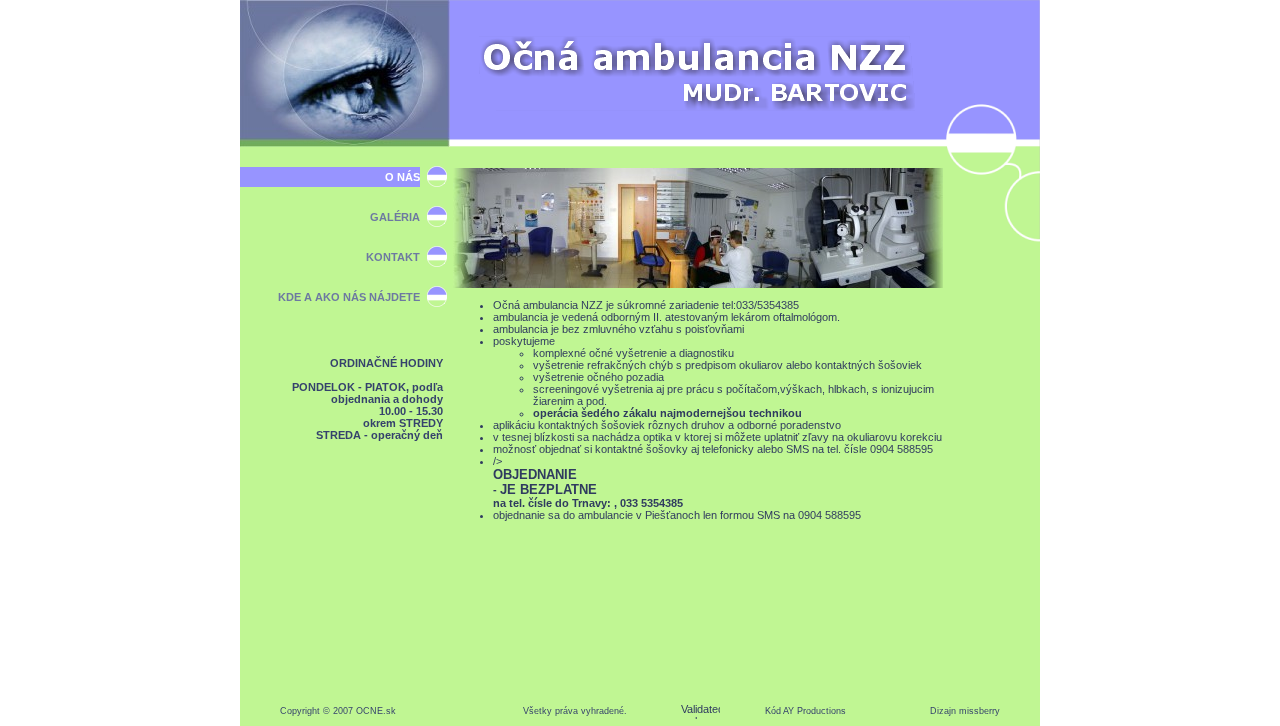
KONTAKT (393, 257)
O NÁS (402, 177)
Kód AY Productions (805, 711)
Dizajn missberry (965, 711)
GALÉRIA (395, 217)
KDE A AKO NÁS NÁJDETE (349, 297)
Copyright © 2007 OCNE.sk (338, 711)
